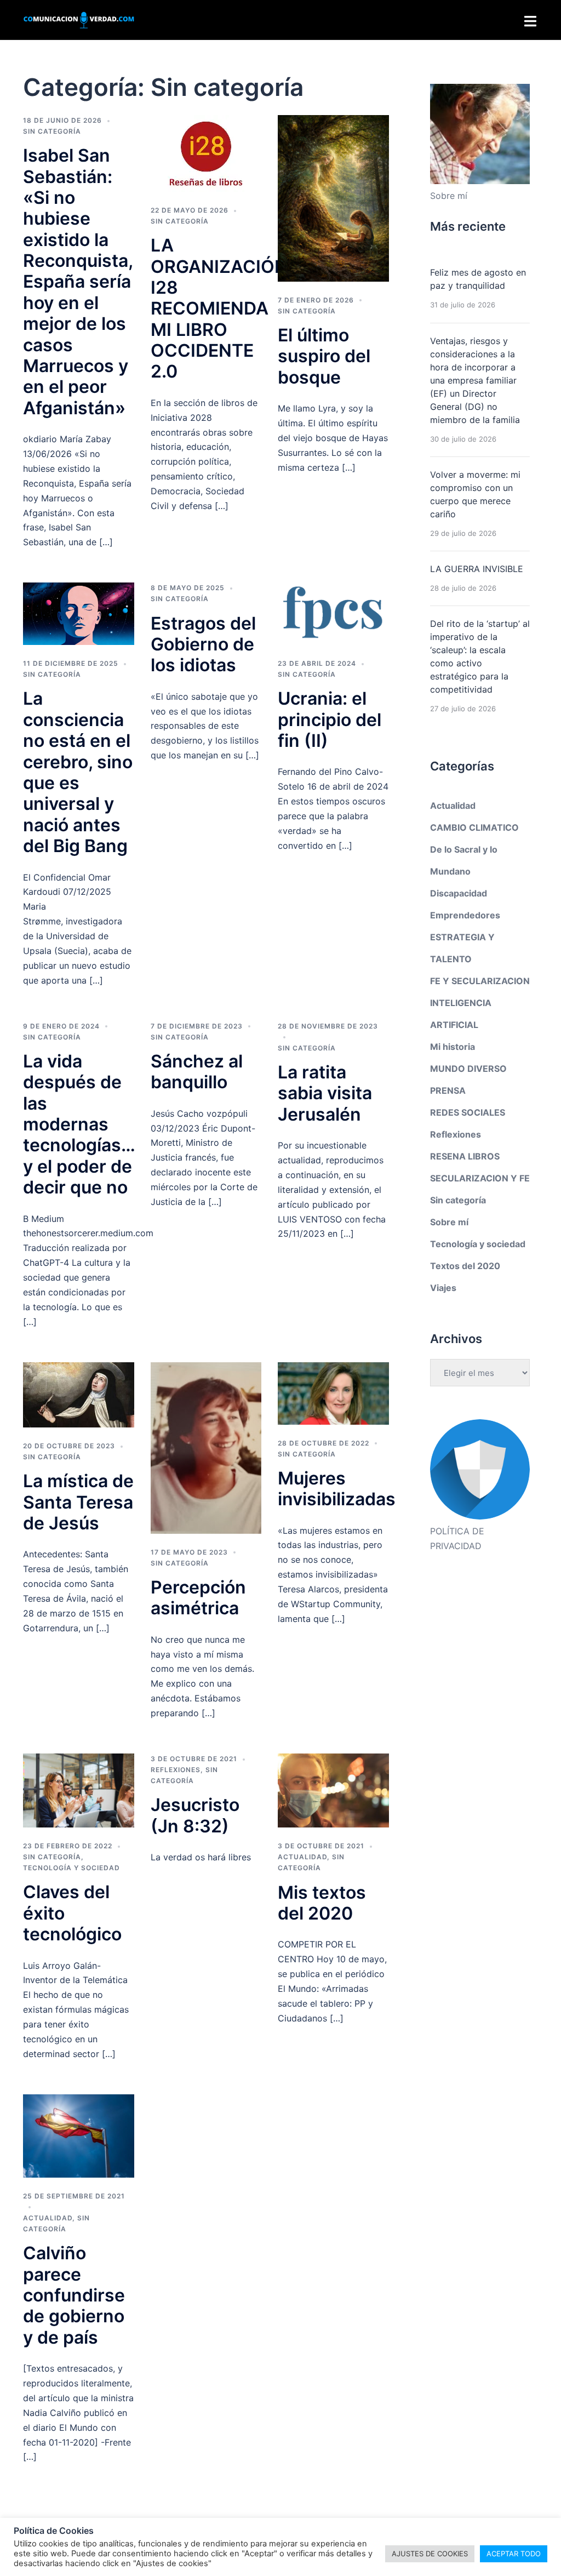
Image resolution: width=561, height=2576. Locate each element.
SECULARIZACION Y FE (480, 1178)
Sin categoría (52, 131)
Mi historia (453, 1047)
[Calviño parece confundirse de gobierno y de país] (79, 2135)
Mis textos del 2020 (322, 1903)
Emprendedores (465, 915)
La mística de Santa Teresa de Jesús (78, 1502)
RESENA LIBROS (465, 1156)
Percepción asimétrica (198, 1598)
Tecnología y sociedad (71, 1868)
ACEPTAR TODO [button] (514, 2554)
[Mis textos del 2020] (333, 1790)
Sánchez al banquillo (197, 1072)
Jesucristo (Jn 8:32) (195, 1815)
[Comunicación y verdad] (79, 19)
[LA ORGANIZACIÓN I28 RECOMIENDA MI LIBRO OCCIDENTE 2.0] (206, 153)
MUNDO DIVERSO (468, 1069)
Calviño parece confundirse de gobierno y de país (74, 2295)
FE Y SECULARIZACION (480, 981)
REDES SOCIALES (468, 1112)
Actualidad (302, 1857)
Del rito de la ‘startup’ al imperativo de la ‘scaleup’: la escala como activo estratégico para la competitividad (480, 656)
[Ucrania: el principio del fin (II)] (333, 613)
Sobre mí (449, 1222)
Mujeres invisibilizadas (337, 1489)
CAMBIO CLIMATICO (474, 827)
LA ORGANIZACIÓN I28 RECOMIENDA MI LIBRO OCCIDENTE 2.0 (219, 308)
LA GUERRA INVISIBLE (477, 569)
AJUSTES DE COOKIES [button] (430, 2554)
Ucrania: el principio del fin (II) (330, 719)
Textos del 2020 (465, 1266)
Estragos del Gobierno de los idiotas (203, 644)
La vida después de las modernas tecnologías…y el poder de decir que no (79, 1124)
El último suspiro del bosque (324, 356)
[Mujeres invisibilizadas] (333, 1393)
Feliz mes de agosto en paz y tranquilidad (478, 279)
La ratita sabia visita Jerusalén (325, 1093)
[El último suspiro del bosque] (333, 198)
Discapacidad (459, 893)
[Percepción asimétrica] (206, 1447)
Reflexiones (176, 1770)
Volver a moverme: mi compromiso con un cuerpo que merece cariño (475, 494)
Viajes (443, 1288)
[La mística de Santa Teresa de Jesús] (79, 1394)
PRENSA (448, 1090)
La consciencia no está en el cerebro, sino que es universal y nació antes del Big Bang (78, 772)
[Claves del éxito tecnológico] (79, 1790)
